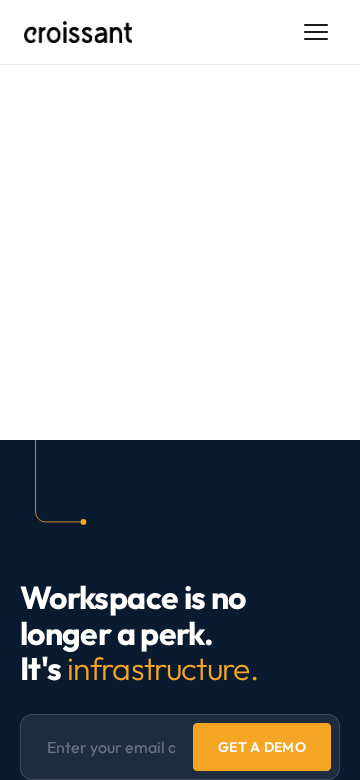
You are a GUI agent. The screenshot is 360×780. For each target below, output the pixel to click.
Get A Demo (262, 747)
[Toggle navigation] (316, 32)
